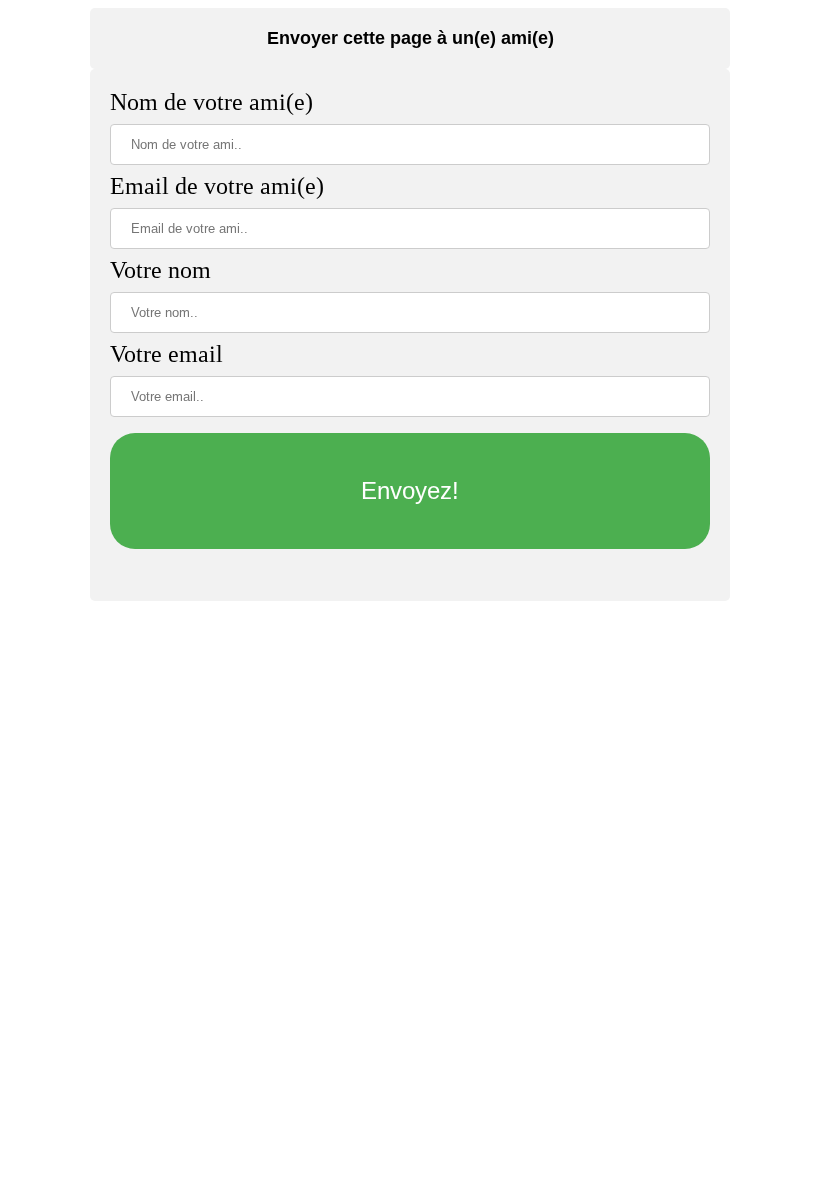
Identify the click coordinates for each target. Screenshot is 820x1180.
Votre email (166, 354)
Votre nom (160, 270)
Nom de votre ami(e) (211, 102)
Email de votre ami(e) (217, 186)
